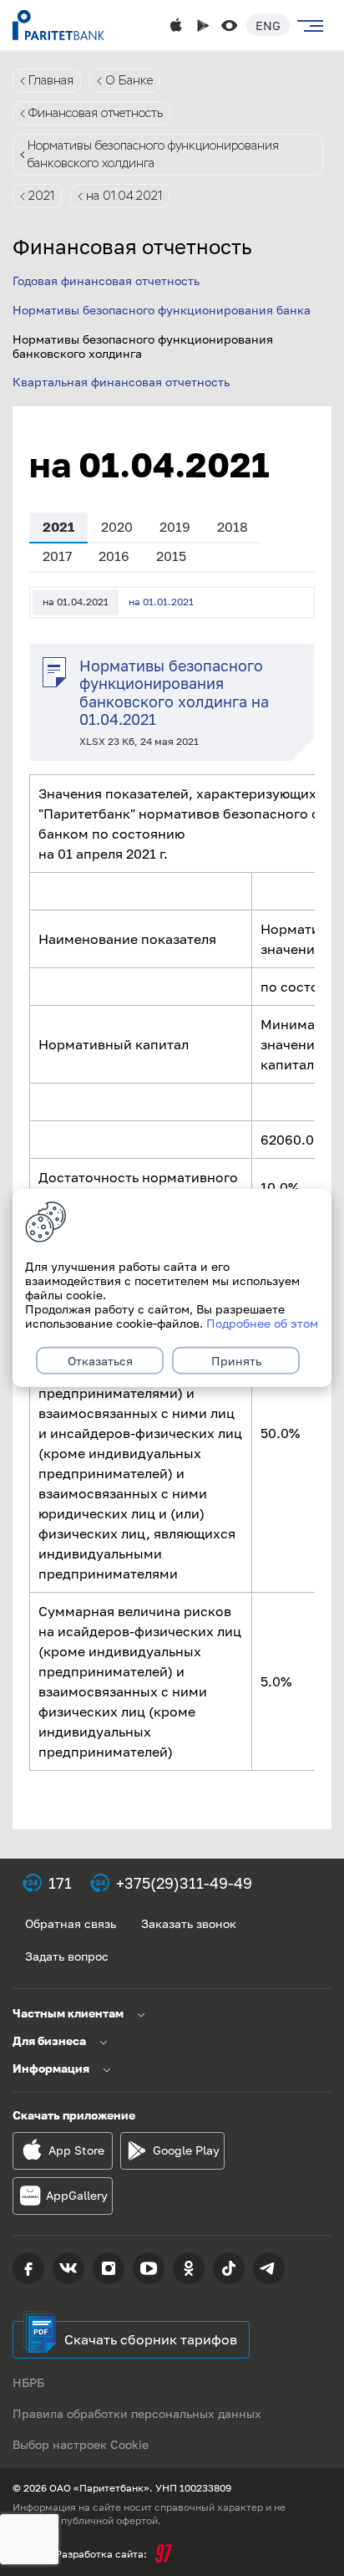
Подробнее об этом (262, 1323)
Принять (236, 1361)
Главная (51, 80)
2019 (175, 527)
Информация (51, 2068)
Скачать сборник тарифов (151, 2339)
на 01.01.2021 (161, 602)
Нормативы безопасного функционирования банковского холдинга (153, 154)
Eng (268, 26)
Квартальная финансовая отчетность (121, 382)
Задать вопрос (67, 1956)
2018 (233, 527)
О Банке (129, 80)
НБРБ (28, 2382)
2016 (114, 556)
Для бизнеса (49, 2040)
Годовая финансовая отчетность (106, 281)
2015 (171, 556)
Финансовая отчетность (96, 113)
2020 (117, 527)
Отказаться (100, 1361)
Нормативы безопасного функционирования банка (162, 310)
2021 (41, 196)
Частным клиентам (68, 2013)
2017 (57, 556)
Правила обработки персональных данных (137, 2413)
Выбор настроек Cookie (81, 2444)
